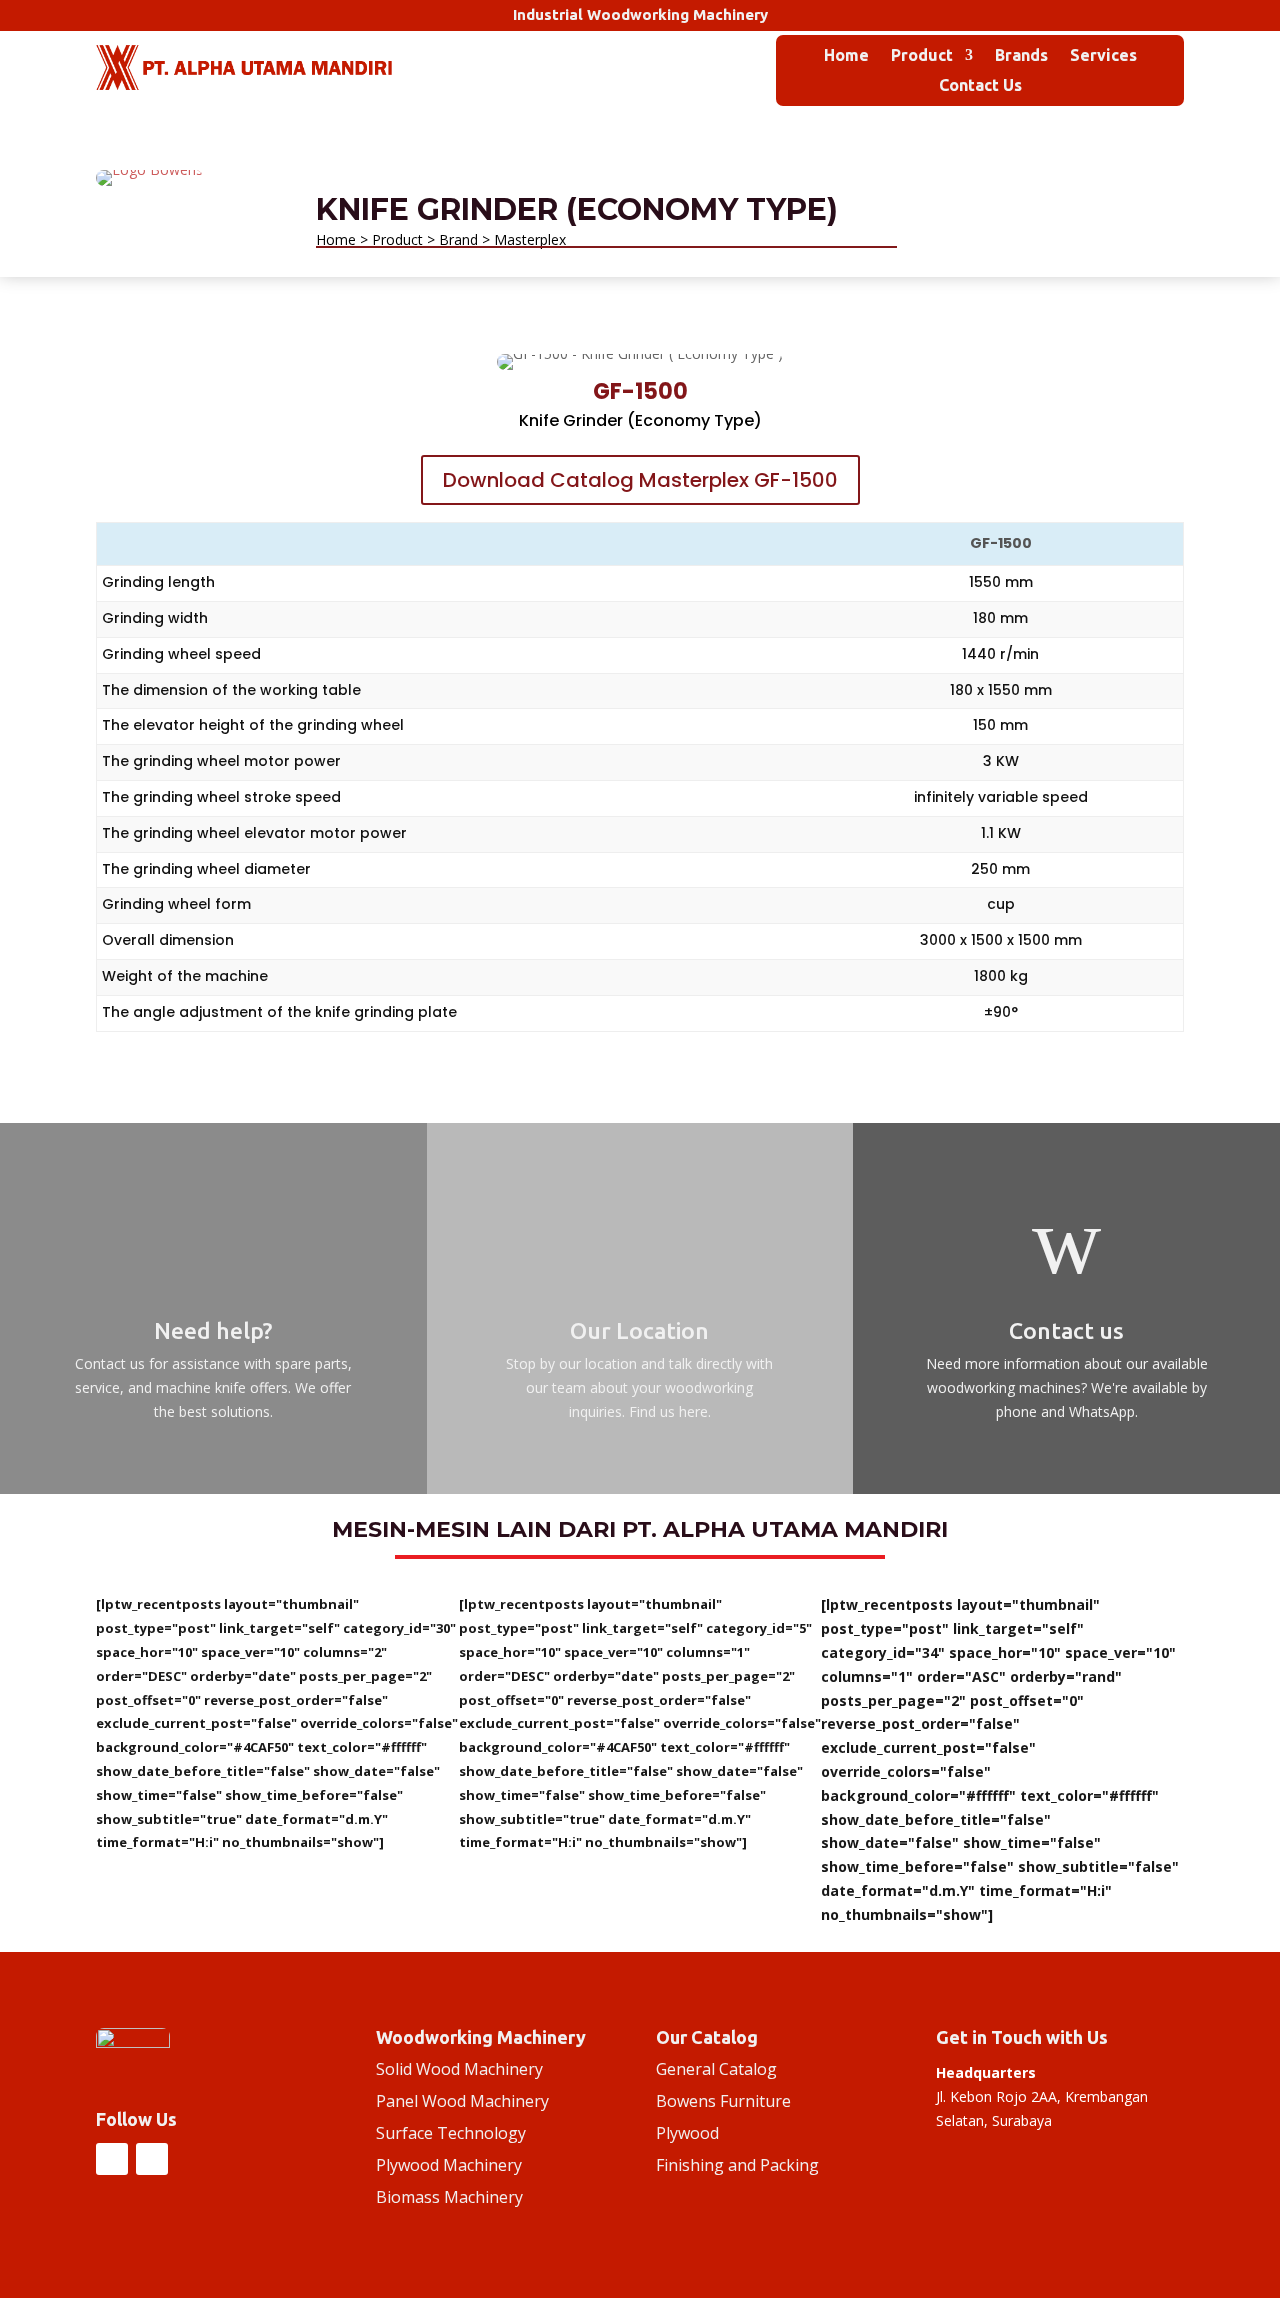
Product (922, 56)
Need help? (213, 1330)
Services (1103, 56)
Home (846, 56)
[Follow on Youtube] (152, 2159)
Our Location (639, 1330)
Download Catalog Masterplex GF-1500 (640, 480)
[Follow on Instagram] (112, 2159)
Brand (458, 239)
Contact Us (980, 86)
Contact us (1066, 1330)
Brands (1021, 56)
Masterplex (530, 239)
